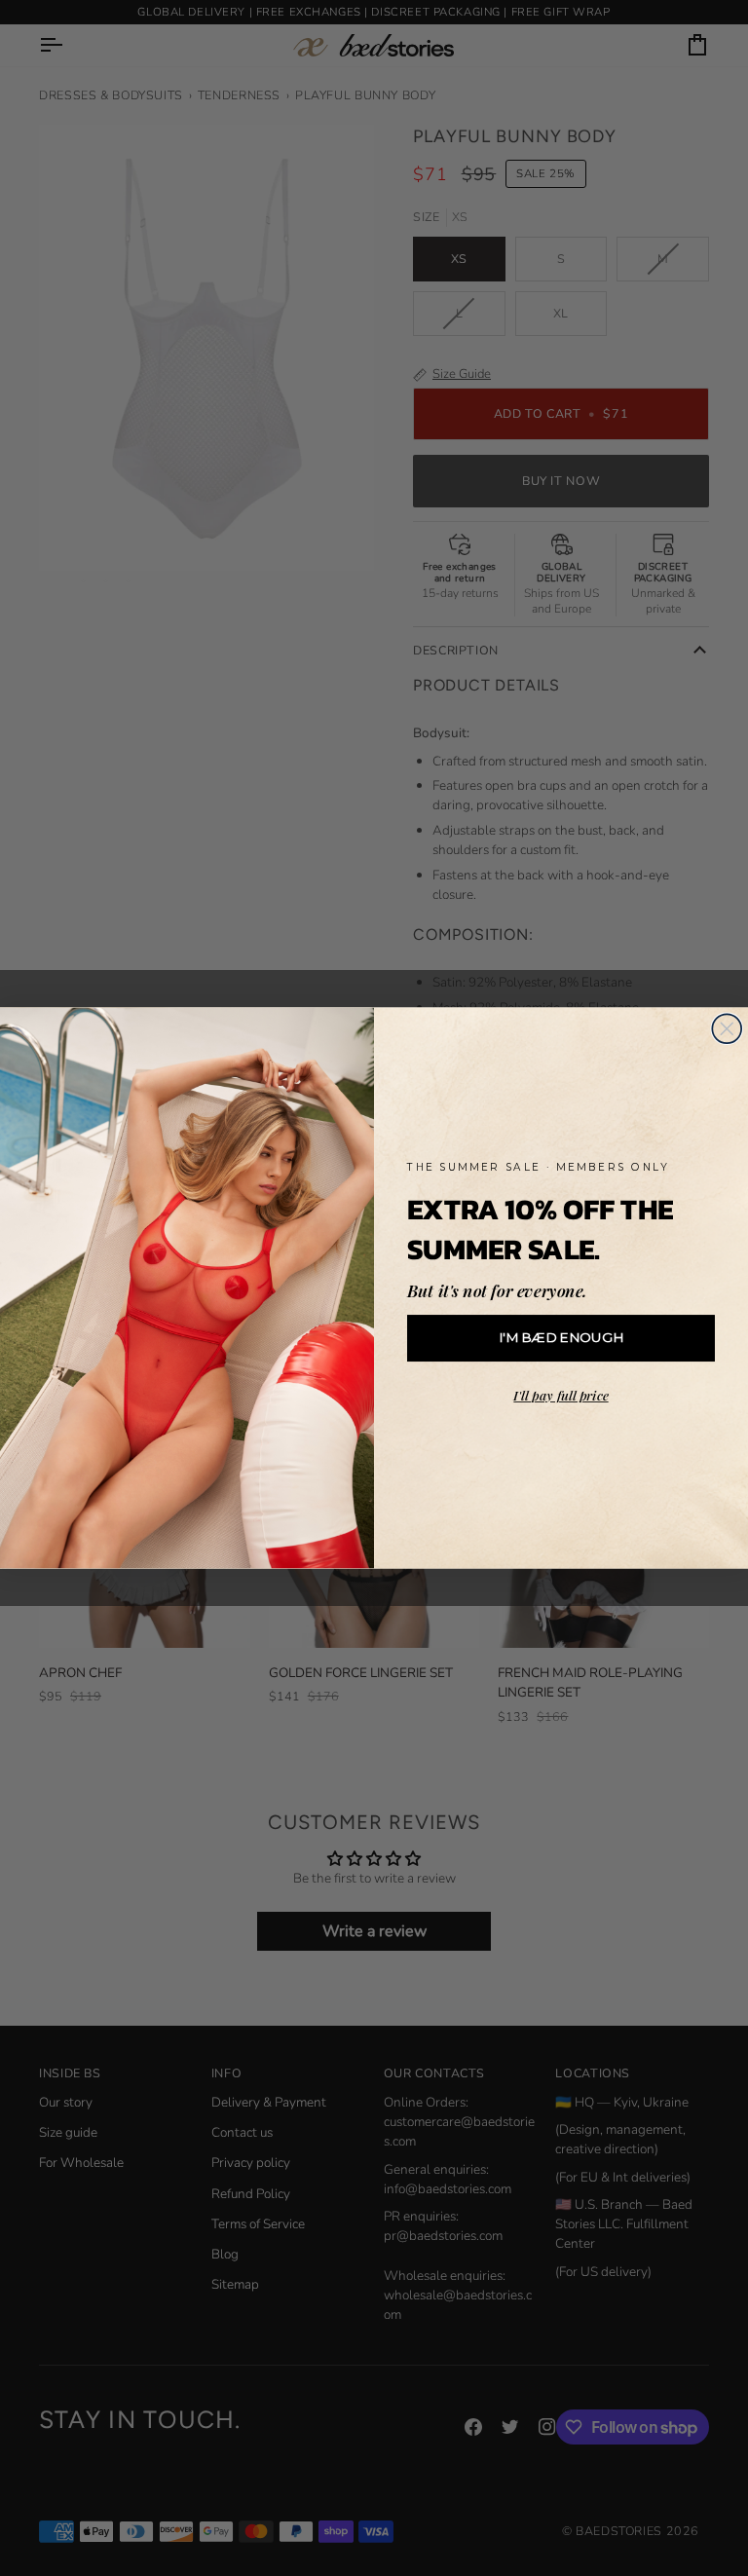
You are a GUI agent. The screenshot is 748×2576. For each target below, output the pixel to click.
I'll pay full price (561, 1396)
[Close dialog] (727, 1028)
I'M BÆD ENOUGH (561, 1338)
